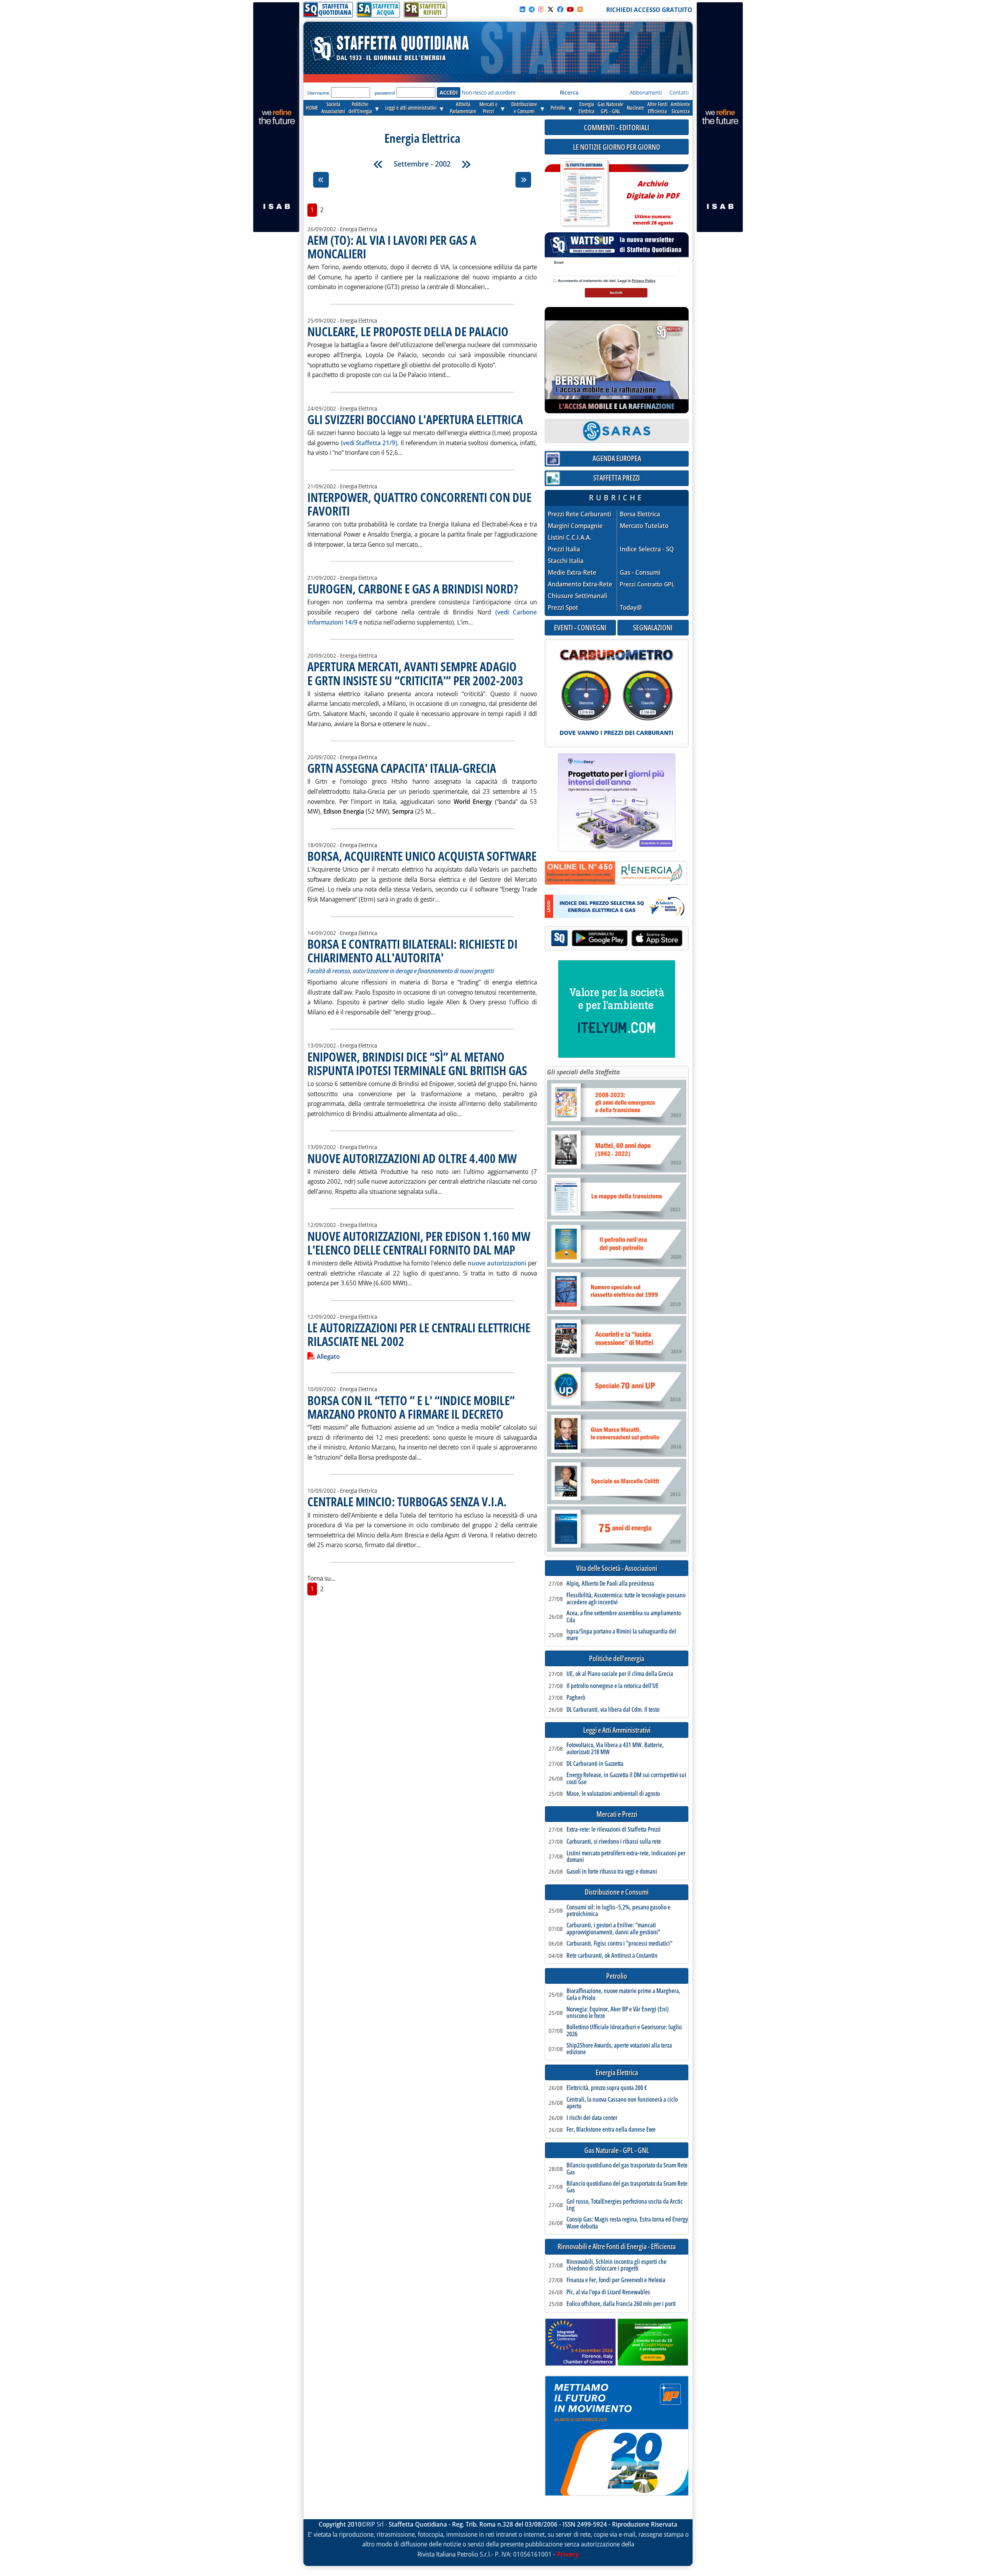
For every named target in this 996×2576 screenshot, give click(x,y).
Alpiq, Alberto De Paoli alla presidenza (610, 1584)
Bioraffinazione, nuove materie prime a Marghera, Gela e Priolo (623, 1994)
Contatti (679, 92)
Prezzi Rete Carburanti (580, 514)
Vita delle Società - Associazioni (617, 1568)
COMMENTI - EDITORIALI (617, 127)
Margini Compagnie (575, 526)
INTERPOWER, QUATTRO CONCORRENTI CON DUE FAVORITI (419, 504)
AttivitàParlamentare (463, 108)
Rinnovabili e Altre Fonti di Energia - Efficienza (617, 2247)
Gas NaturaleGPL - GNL (610, 108)
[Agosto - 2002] (378, 164)
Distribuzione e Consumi (617, 1892)
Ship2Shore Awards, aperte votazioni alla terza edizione (619, 2049)
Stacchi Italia (566, 561)
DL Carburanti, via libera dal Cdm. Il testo (613, 1710)
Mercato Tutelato (644, 526)
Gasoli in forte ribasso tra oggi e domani (612, 1872)
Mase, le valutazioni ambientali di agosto (613, 1794)
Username (318, 93)
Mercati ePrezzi (488, 108)
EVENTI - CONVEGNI (580, 627)
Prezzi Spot (563, 607)
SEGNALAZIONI (653, 627)
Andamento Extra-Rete (580, 584)
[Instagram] (541, 9)
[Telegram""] (532, 9)
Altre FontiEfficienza (658, 108)
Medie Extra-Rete (572, 573)
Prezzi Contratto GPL (647, 584)
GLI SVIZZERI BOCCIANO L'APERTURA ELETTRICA (415, 419)
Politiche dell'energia (617, 1659)
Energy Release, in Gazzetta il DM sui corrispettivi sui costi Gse (626, 1778)
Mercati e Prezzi (617, 1814)
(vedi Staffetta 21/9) (369, 443)
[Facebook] (560, 9)
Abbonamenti (646, 92)
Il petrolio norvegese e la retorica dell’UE (613, 1686)
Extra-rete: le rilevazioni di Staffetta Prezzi (614, 1830)
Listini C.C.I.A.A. (570, 538)
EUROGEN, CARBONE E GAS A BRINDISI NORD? (413, 589)
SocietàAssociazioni (333, 108)
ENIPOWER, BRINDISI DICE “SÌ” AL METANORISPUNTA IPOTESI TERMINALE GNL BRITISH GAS (417, 1063)
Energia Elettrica (617, 2073)
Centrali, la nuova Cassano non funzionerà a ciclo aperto (622, 2103)
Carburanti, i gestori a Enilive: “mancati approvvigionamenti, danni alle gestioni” (613, 1929)
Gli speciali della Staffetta (583, 1072)
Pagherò (576, 1698)
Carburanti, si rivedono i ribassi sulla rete (614, 1842)
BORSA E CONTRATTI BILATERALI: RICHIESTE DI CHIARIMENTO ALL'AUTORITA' (412, 951)
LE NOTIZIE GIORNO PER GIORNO (617, 147)
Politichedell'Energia (360, 108)
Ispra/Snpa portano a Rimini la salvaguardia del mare (621, 1635)
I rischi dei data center (592, 2118)
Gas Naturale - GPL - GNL (617, 2150)
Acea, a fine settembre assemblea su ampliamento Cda (624, 1617)
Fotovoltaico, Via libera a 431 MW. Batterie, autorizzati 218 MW (615, 1749)
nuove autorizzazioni (497, 1263)
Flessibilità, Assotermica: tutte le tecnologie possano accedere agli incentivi (626, 1599)
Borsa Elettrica (640, 514)
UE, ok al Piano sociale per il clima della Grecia (620, 1674)
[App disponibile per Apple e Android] (617, 939)
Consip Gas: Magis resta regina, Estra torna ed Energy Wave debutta (627, 2223)
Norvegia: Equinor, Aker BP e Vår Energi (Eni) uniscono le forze (618, 2013)
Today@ (631, 607)
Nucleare (636, 108)
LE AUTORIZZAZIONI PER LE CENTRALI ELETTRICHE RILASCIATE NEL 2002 (419, 1334)
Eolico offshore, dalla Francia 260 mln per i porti (621, 2304)
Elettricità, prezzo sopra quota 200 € (607, 2088)
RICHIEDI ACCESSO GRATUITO (649, 10)
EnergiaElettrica (587, 108)
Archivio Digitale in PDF (653, 199)
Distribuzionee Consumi (524, 108)
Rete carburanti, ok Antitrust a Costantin (612, 1956)
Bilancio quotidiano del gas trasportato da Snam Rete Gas (627, 2169)
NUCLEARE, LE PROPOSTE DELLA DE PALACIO (408, 331)
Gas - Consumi (640, 573)
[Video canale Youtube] (570, 9)
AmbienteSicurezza (680, 108)
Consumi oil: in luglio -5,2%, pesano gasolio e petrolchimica (618, 1911)
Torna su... (321, 1578)
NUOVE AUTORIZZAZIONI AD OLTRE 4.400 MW (412, 1158)
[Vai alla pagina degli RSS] (580, 9)
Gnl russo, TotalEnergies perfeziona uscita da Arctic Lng (625, 2205)
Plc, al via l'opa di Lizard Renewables (608, 2292)
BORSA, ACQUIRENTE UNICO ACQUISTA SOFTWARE (422, 856)
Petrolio (558, 108)
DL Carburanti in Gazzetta (595, 1764)
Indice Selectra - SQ (647, 549)
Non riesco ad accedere (489, 92)
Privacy (568, 2554)
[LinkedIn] (523, 9)
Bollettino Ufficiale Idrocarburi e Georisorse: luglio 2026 (624, 2031)
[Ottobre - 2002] (466, 164)
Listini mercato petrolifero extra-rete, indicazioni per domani (626, 1857)
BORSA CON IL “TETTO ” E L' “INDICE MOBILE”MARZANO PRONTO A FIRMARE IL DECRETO (411, 1407)
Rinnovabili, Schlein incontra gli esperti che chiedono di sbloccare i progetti (616, 2265)
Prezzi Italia (564, 549)
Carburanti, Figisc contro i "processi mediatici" (619, 1944)
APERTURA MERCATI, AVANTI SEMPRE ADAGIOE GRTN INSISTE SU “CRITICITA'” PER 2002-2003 (415, 673)
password (385, 93)
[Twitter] (551, 9)
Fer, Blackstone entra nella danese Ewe (611, 2130)
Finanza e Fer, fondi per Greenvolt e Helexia (616, 2280)
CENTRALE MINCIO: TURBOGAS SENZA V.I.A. (407, 1501)
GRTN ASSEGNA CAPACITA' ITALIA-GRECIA (402, 768)
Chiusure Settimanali (578, 596)
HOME (312, 108)
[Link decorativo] (584, 193)
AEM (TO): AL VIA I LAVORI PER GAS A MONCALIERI (392, 247)
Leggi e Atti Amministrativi (617, 1730)
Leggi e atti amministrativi (411, 108)
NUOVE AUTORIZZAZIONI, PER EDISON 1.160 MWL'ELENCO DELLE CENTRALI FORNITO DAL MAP (419, 1243)
